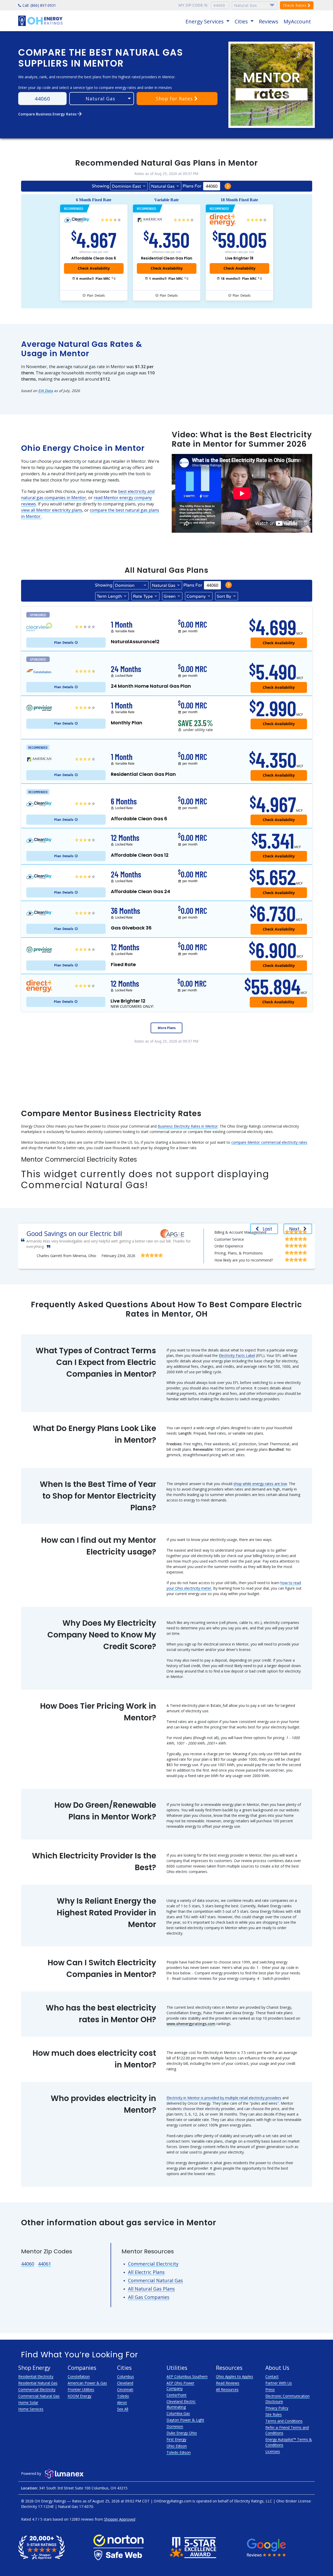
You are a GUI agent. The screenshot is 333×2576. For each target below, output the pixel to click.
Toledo (123, 2396)
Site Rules (274, 2414)
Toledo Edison (179, 2452)
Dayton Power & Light (185, 2420)
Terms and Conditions (284, 2421)
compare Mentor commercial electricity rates (269, 1142)
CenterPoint (177, 2395)
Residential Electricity (36, 2376)
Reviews (269, 21)
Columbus (126, 2376)
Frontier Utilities (81, 2389)
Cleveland (125, 2383)
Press (270, 2389)
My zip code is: (193, 5)
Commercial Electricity (153, 2264)
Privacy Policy (277, 2408)
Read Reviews (228, 2383)
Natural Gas (163, 186)
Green (170, 596)
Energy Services (205, 21)
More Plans (167, 1028)
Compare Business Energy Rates (50, 114)
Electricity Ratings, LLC (253, 2501)
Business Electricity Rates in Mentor (188, 1126)
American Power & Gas (87, 2383)
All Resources (227, 2389)
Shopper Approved (120, 2519)
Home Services (31, 2409)
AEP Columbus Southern (187, 2376)
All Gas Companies (149, 2297)
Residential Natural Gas (38, 2383)
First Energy (176, 2439)
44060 (28, 2264)
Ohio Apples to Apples (235, 2376)
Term (109, 596)
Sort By (224, 596)
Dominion (175, 2426)
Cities (242, 21)
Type (143, 596)
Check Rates (295, 5)
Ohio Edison (177, 2446)
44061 (44, 2264)
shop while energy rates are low (260, 1484)
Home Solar (28, 2402)
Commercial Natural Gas (155, 2280)
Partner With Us (279, 2383)
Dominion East (126, 186)
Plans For (192, 186)
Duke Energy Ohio (182, 2433)
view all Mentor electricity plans (52, 510)
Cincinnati (125, 2389)
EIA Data (46, 391)
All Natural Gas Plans (151, 2289)
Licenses (273, 2451)
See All (123, 2409)
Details (96, 295)
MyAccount (297, 21)
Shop (174, 99)
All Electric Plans (146, 2272)
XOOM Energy (79, 2396)
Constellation (79, 2376)
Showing (101, 186)
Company (196, 596)
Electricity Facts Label (237, 1355)
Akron (122, 2402)
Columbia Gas (178, 2413)
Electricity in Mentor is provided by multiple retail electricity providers (224, 2098)
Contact (272, 2376)
